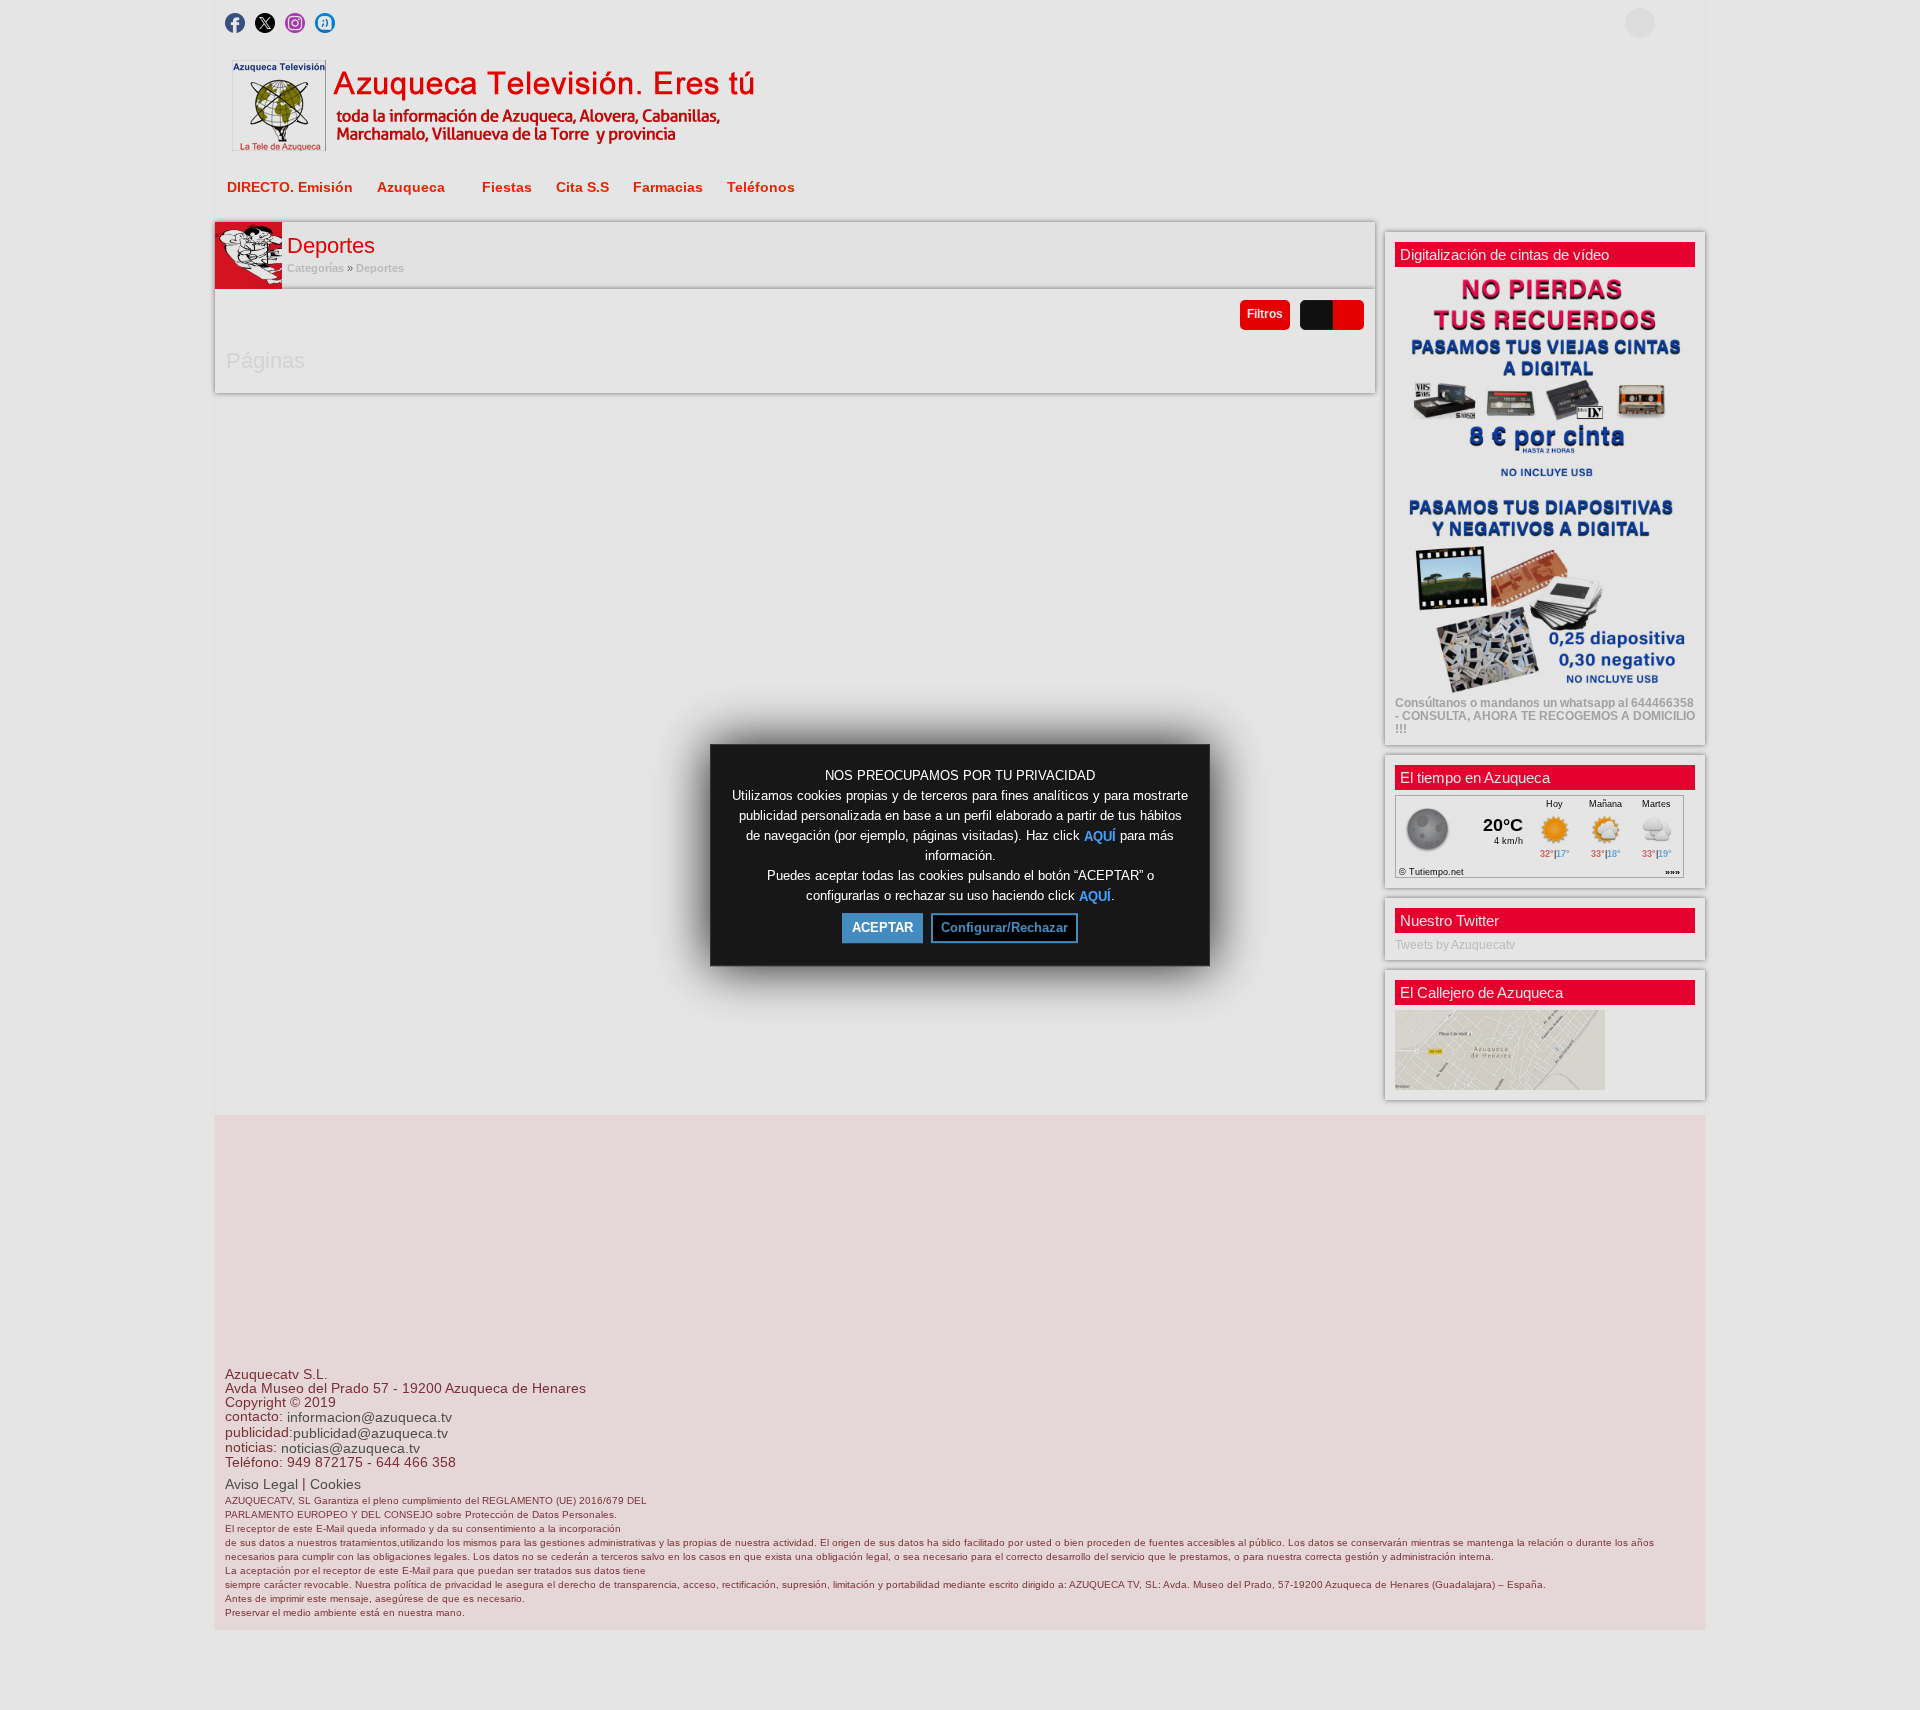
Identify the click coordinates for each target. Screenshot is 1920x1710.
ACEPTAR (882, 927)
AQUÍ (1100, 835)
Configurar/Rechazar (1004, 927)
